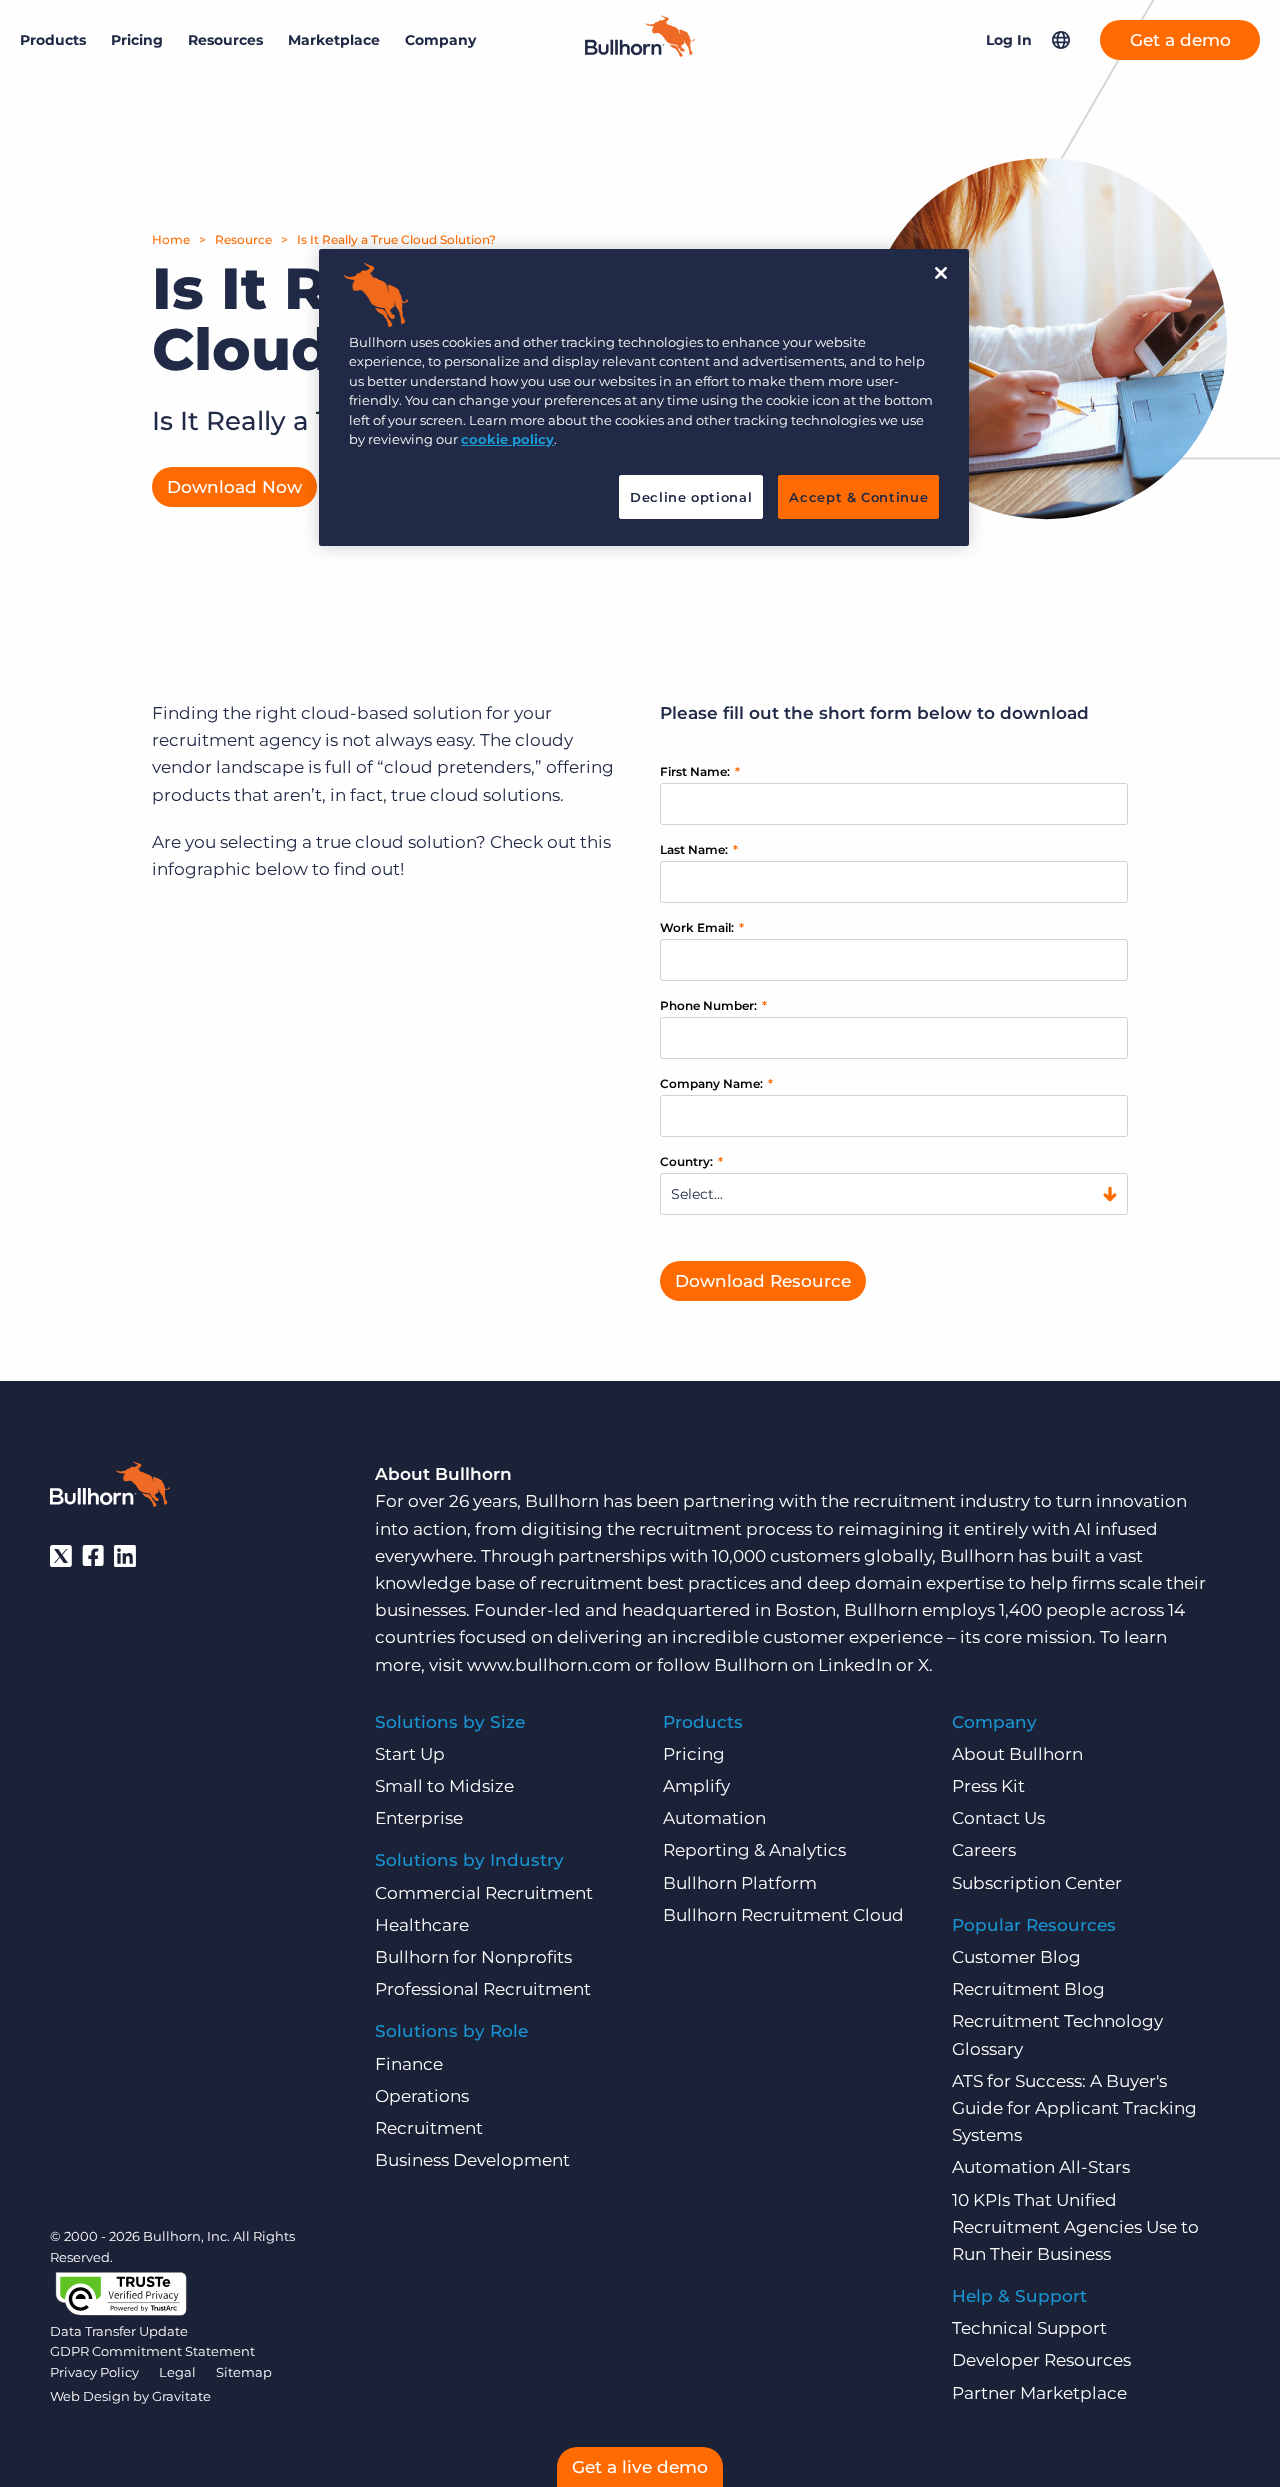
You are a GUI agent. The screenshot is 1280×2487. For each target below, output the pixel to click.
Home (171, 239)
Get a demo (1180, 40)
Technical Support (1029, 2328)
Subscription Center (1037, 1883)
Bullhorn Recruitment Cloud (783, 1915)
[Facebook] (93, 1556)
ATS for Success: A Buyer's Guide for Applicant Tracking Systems (1074, 2108)
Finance (409, 2064)
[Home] (640, 51)
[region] (644, 397)
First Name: (700, 771)
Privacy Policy (94, 2372)
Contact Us (998, 1818)
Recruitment (429, 2128)
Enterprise (419, 1818)
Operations (422, 2096)
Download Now (234, 487)
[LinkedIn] (125, 1556)
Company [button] (440, 40)
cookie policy (507, 439)
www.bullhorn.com (549, 1665)
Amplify (696, 1786)
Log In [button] (1009, 40)
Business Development (472, 2160)
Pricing (137, 40)
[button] (1061, 40)
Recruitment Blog (1028, 1989)
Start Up (410, 1754)
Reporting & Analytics (754, 1850)
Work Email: (702, 927)
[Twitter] (61, 1556)
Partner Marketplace (1039, 2393)
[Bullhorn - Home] (110, 1488)
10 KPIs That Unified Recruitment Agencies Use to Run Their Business (1075, 2227)
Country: (691, 1161)
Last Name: (699, 849)
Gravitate (181, 2396)
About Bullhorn (1017, 1754)
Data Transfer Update (119, 2331)
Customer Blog (1016, 1957)
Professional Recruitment (483, 1989)
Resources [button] (225, 40)
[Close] (941, 273)
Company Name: (716, 1083)
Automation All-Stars (1041, 2167)
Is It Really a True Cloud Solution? (396, 239)
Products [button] (53, 40)
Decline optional (691, 497)
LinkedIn (855, 1665)
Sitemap (244, 2372)
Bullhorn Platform (740, 1883)
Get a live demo (640, 2467)
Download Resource (763, 1281)
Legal (177, 2372)
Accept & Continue (858, 497)
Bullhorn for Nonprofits (473, 1957)
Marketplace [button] (334, 40)
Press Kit (988, 1786)
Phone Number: (713, 1005)
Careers (984, 1850)
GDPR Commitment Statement (152, 2351)
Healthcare (422, 1925)
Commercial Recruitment (484, 1893)
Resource (243, 239)
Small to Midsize (444, 1786)
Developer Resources (1041, 2360)
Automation (714, 1818)
